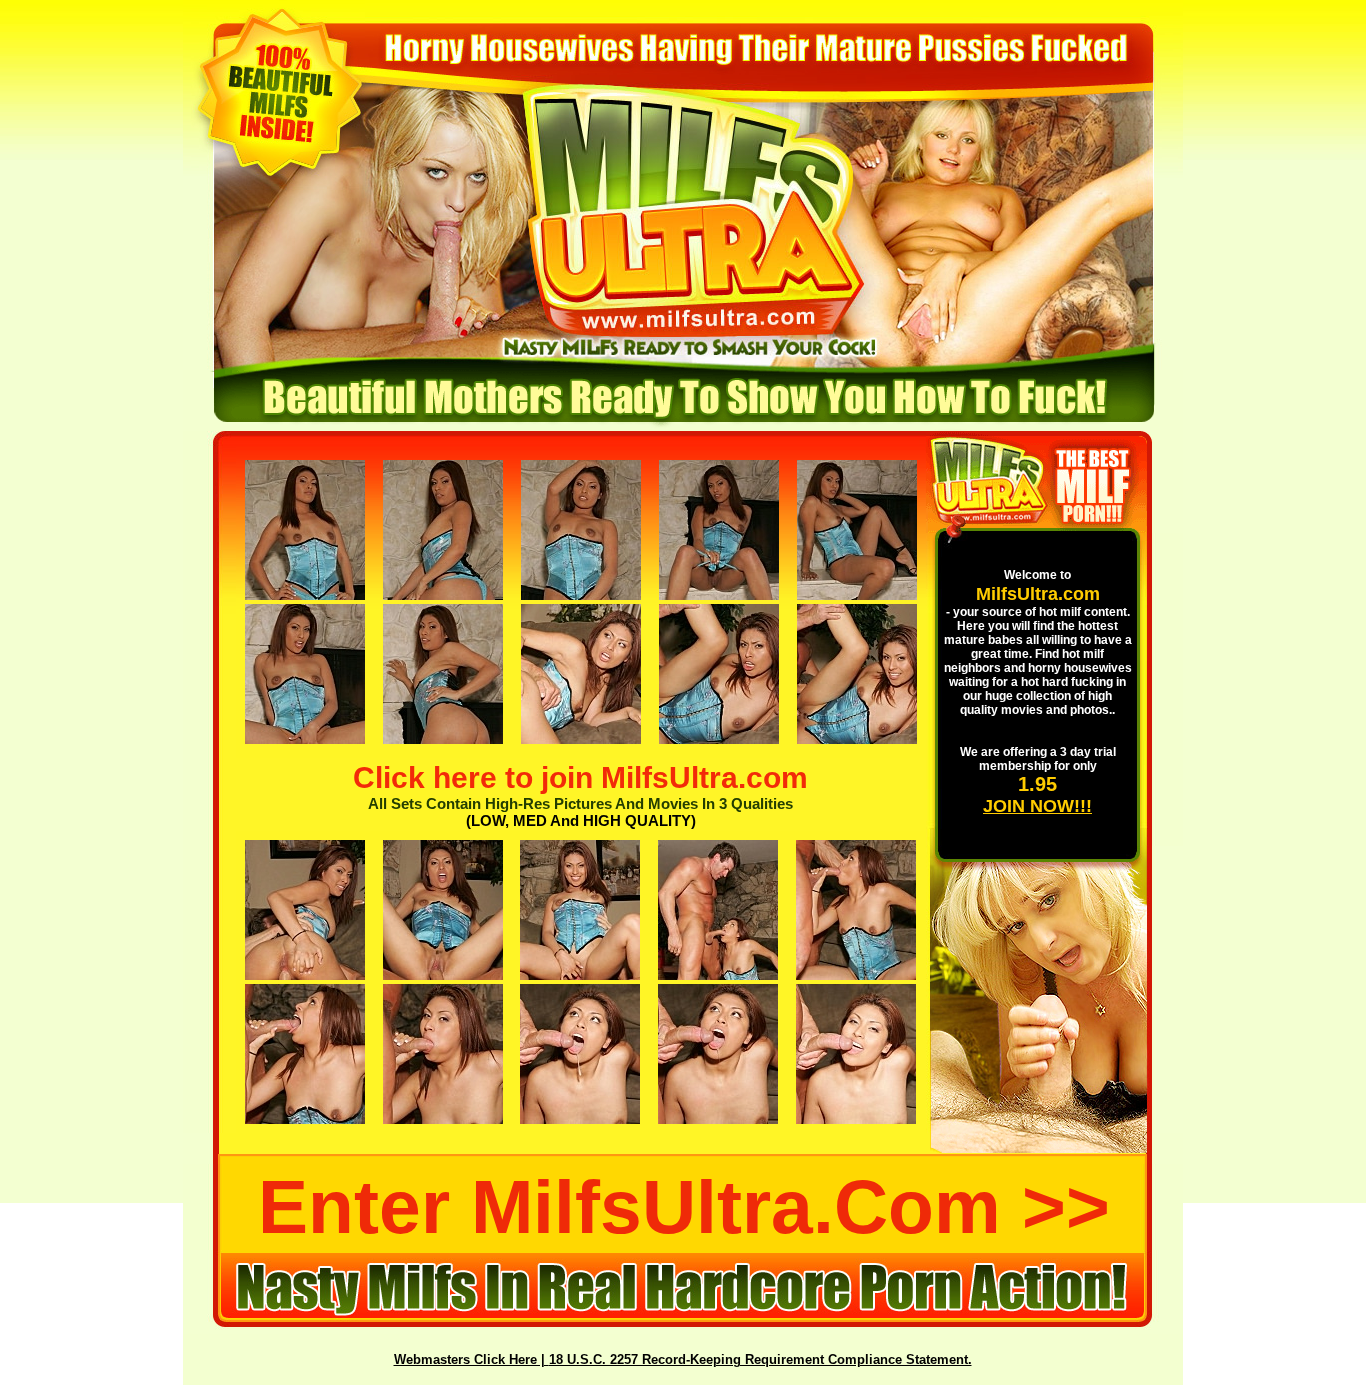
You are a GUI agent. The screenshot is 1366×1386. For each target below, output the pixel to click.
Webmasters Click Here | (471, 1359)
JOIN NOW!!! (1037, 806)
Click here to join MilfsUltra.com (580, 777)
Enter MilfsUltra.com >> (684, 1207)
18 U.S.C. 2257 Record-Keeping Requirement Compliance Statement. (760, 1359)
